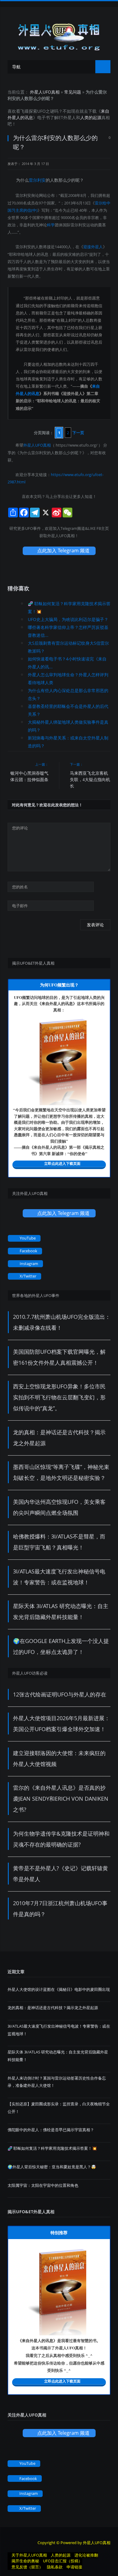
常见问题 (73, 92)
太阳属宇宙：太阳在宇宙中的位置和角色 (43, 2185)
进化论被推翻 (86, 2555)
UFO (41, 111)
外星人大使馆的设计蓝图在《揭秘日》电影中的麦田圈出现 (59, 1989)
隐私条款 (55, 2567)
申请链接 (74, 2567)
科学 (51, 225)
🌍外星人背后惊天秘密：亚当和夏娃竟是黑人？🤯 (52, 2167)
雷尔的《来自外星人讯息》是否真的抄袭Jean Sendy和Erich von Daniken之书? (61, 1799)
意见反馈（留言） (27, 2567)
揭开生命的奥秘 (25, 2561)
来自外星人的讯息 (57, 1003)
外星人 (70, 117)
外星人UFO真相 (45, 92)
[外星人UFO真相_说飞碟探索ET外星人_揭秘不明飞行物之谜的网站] (59, 35)
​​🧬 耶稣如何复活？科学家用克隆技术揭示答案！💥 (52, 2148)
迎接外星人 (93, 247)
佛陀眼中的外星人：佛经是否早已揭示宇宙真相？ (51, 2130)
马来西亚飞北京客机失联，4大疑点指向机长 (90, 779)
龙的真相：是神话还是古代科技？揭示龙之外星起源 (53, 2008)
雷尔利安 (37, 180)
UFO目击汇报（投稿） (63, 2561)
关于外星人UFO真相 (29, 2555)
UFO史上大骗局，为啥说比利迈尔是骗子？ (68, 619)
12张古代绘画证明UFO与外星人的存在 (60, 1694)
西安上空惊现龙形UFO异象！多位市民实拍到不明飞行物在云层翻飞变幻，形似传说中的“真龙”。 (59, 1397)
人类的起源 (91, 117)
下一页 (78, 433)
